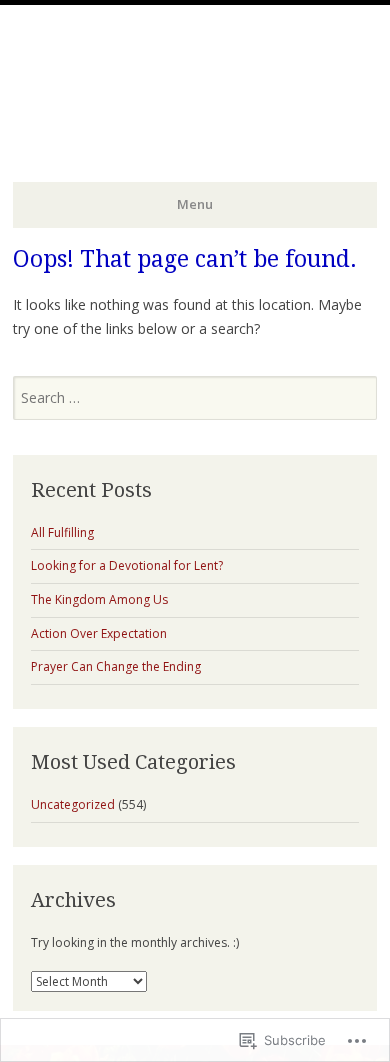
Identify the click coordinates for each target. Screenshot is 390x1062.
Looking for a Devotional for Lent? (127, 565)
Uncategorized (73, 804)
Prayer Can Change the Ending (116, 666)
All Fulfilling (62, 532)
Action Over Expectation (99, 633)
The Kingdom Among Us (99, 599)
